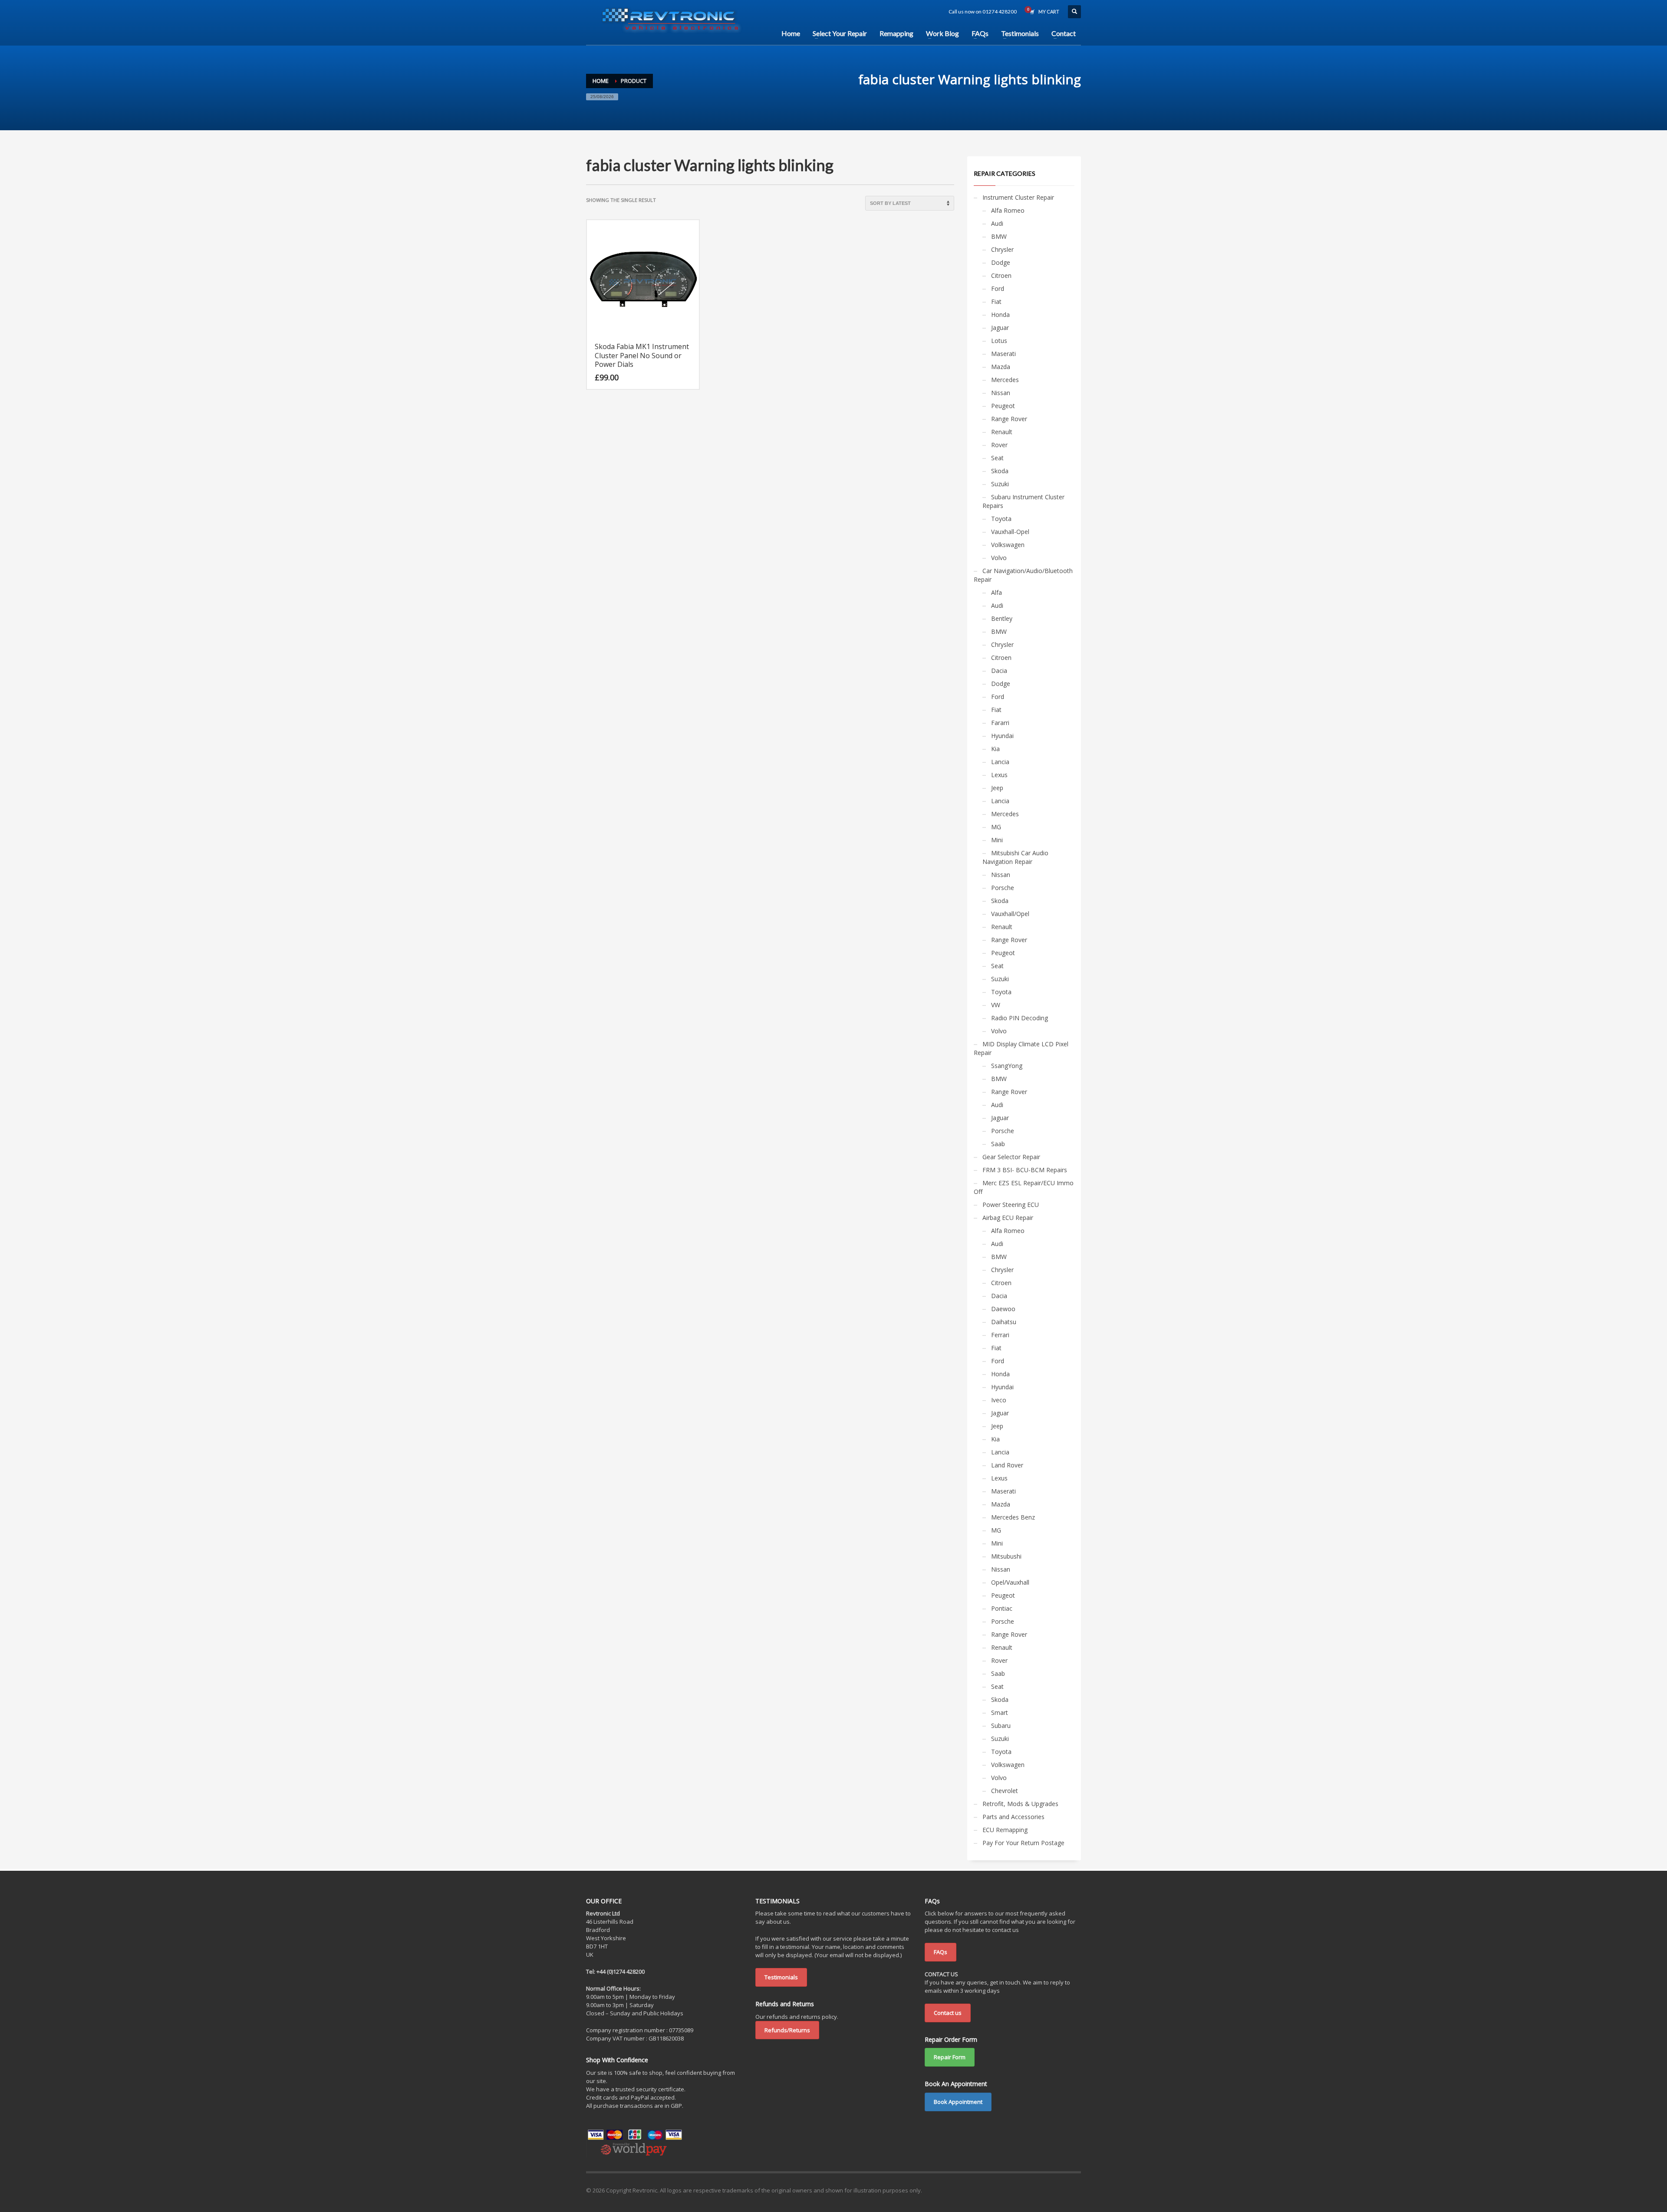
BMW (999, 236)
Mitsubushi (1006, 1556)
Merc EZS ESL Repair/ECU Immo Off (1024, 1187)
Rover (999, 445)
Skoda (1000, 471)
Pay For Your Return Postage (1023, 1843)
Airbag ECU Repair (1008, 1218)
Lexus (999, 775)
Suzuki (1000, 484)
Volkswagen (1008, 545)
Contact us (948, 2013)
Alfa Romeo (1008, 210)
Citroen (1001, 275)
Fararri (1000, 723)
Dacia (999, 671)
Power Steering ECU (1011, 1205)
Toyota (1001, 519)
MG (996, 827)
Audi (997, 223)
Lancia (1000, 762)
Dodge (1001, 262)
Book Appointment (958, 2102)
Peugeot (1003, 406)
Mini (997, 840)
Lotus (999, 341)
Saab (998, 1144)
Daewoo (1003, 1309)
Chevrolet (1005, 1791)
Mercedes (1005, 380)
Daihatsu (1004, 1322)
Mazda (1001, 367)
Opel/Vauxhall (1010, 1582)
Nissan (1001, 393)
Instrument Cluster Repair (1018, 197)
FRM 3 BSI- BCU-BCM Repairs (1025, 1170)
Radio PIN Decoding (1020, 1018)
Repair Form (950, 2057)
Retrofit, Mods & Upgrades (1020, 1804)
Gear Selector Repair (1011, 1157)
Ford (998, 288)
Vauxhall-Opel (1010, 532)
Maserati (1003, 354)
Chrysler (1002, 249)
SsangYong (1007, 1066)
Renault (1002, 432)
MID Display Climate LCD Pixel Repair (1021, 1048)
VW (996, 1005)
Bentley (1002, 618)
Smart (1000, 1713)
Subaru (1001, 1726)
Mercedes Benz (1013, 1517)
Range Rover (1009, 419)
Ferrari (1000, 1335)
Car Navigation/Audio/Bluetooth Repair (1023, 575)
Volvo (999, 558)
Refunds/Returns (787, 2030)
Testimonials (781, 1977)
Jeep (997, 788)
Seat (997, 458)
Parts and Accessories (1013, 1817)
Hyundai (1002, 736)
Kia (995, 749)
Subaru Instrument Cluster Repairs (1023, 501)
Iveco (999, 1400)
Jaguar (1000, 328)
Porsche (1003, 888)
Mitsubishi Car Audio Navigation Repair (1015, 857)
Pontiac (1002, 1608)
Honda (1000, 315)
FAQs (941, 1952)
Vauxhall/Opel (1010, 914)
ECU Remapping (1005, 1830)
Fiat (996, 302)
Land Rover (1007, 1465)
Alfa (997, 592)
